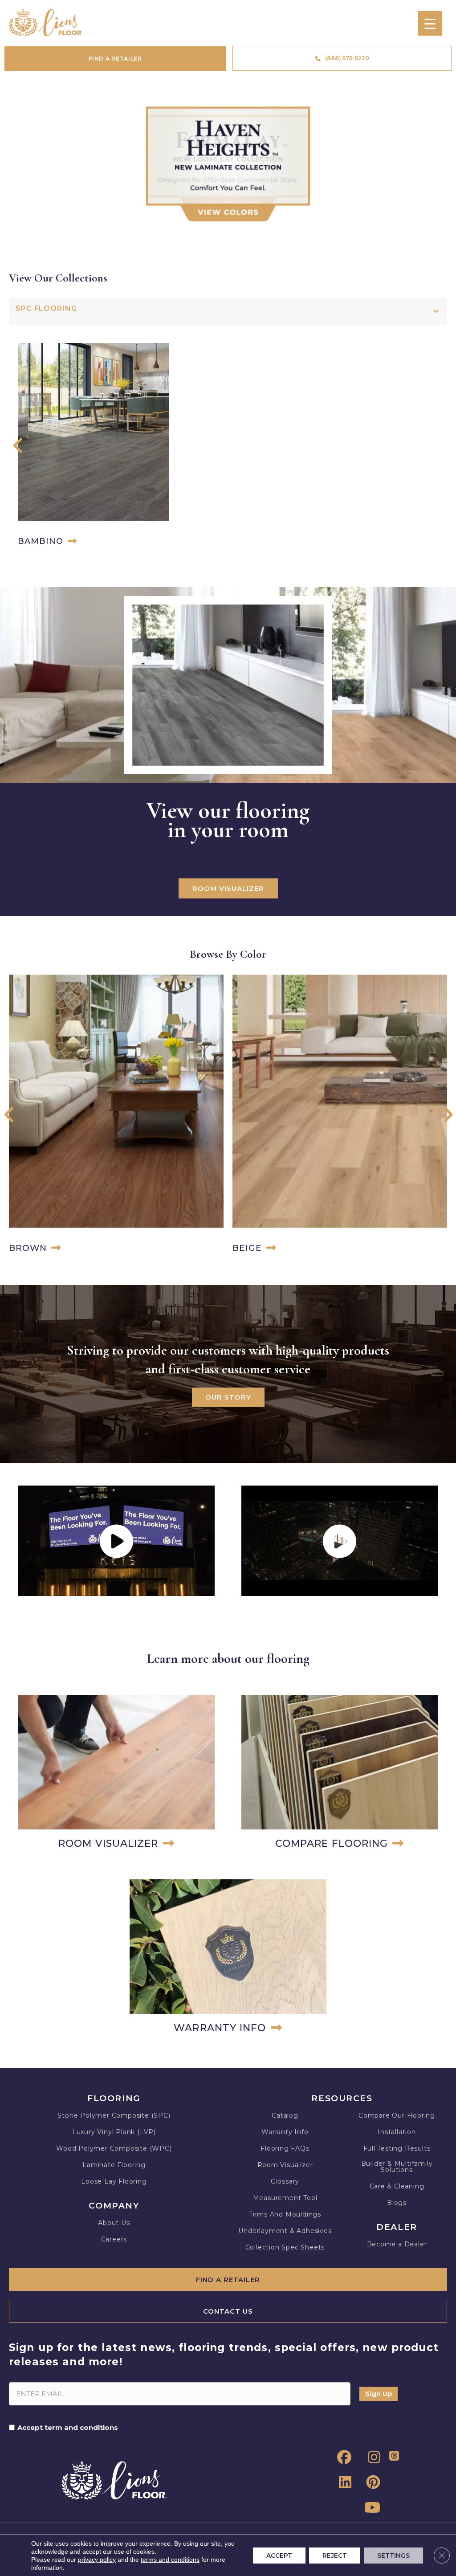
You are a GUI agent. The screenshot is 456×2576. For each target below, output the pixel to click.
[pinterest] (371, 2482)
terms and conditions (170, 2560)
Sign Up (379, 2394)
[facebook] (342, 2458)
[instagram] (371, 2458)
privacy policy (97, 2560)
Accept (279, 2556)
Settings (393, 2556)
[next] (448, 174)
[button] (18, 447)
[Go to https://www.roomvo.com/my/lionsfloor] (116, 1774)
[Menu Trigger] (430, 23)
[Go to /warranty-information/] (228, 1958)
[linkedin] (342, 2482)
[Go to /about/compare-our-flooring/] (340, 1774)
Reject (335, 2556)
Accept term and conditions (68, 2428)
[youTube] (371, 2508)
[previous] (8, 174)
